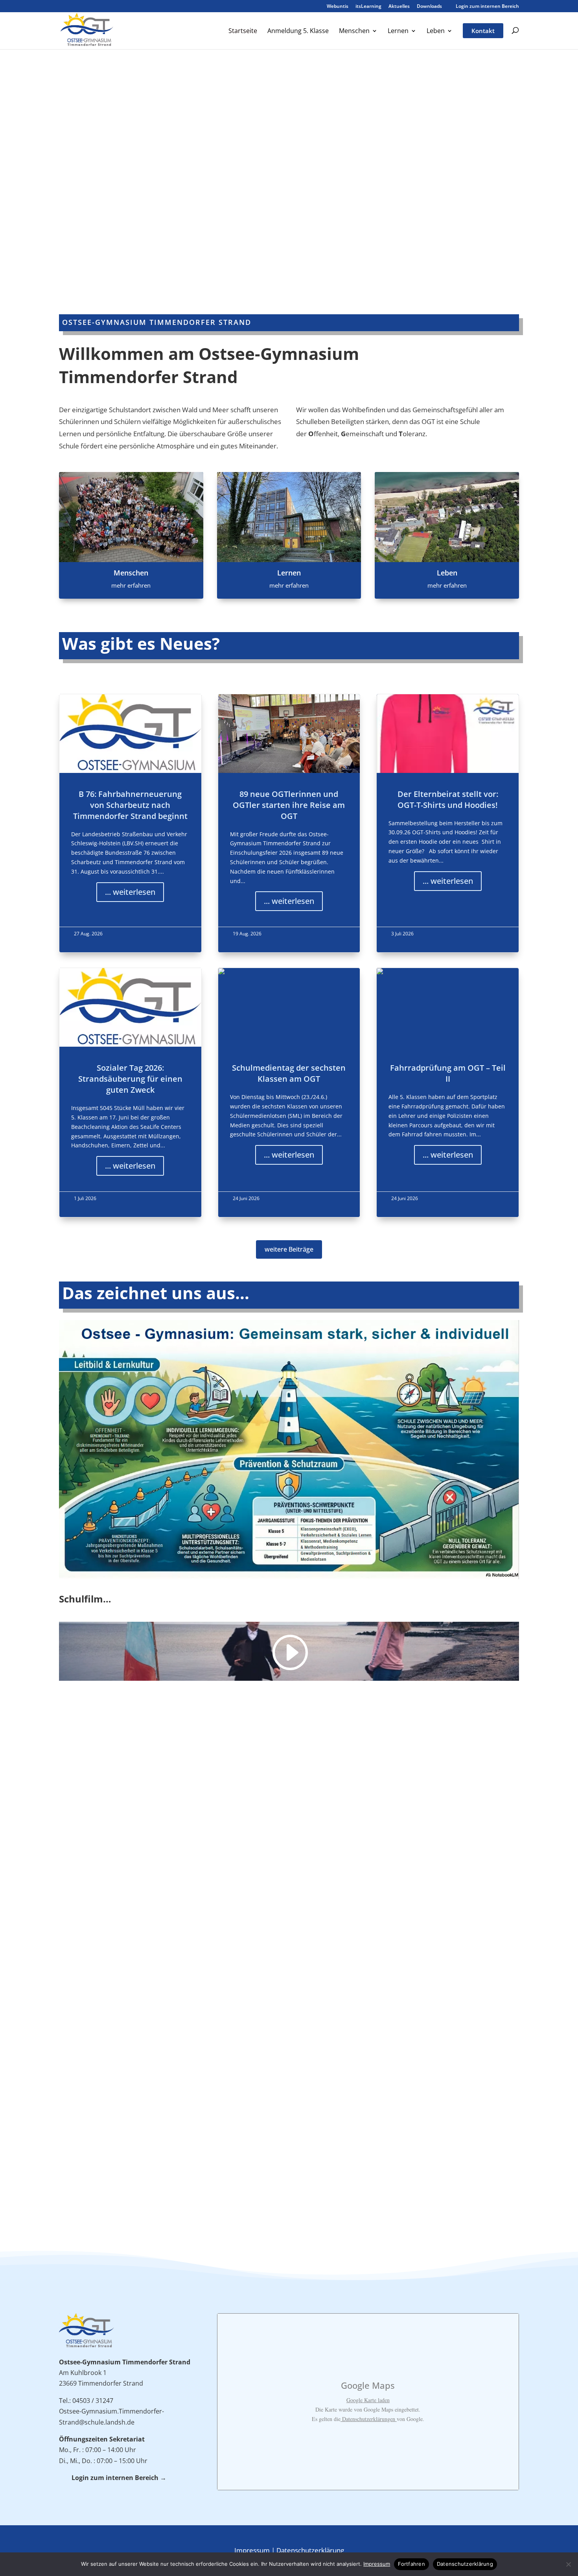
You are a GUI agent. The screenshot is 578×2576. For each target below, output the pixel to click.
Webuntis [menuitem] (338, 7)
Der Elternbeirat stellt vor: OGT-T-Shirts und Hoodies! (448, 823)
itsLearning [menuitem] (368, 7)
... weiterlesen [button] (130, 892)
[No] (568, 2564)
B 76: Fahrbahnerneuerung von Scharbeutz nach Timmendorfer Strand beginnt (130, 823)
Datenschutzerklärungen (369, 2419)
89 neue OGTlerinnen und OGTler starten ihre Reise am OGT (289, 823)
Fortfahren (411, 2564)
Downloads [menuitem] (429, 7)
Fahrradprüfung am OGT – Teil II (448, 1093)
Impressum (252, 2550)
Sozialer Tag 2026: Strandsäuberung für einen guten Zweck (130, 1093)
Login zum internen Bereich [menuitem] (484, 6)
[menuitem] (243, 38)
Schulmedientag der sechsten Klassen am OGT (289, 1093)
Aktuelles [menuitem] (399, 7)
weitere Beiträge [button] (289, 1249)
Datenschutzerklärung (310, 2550)
